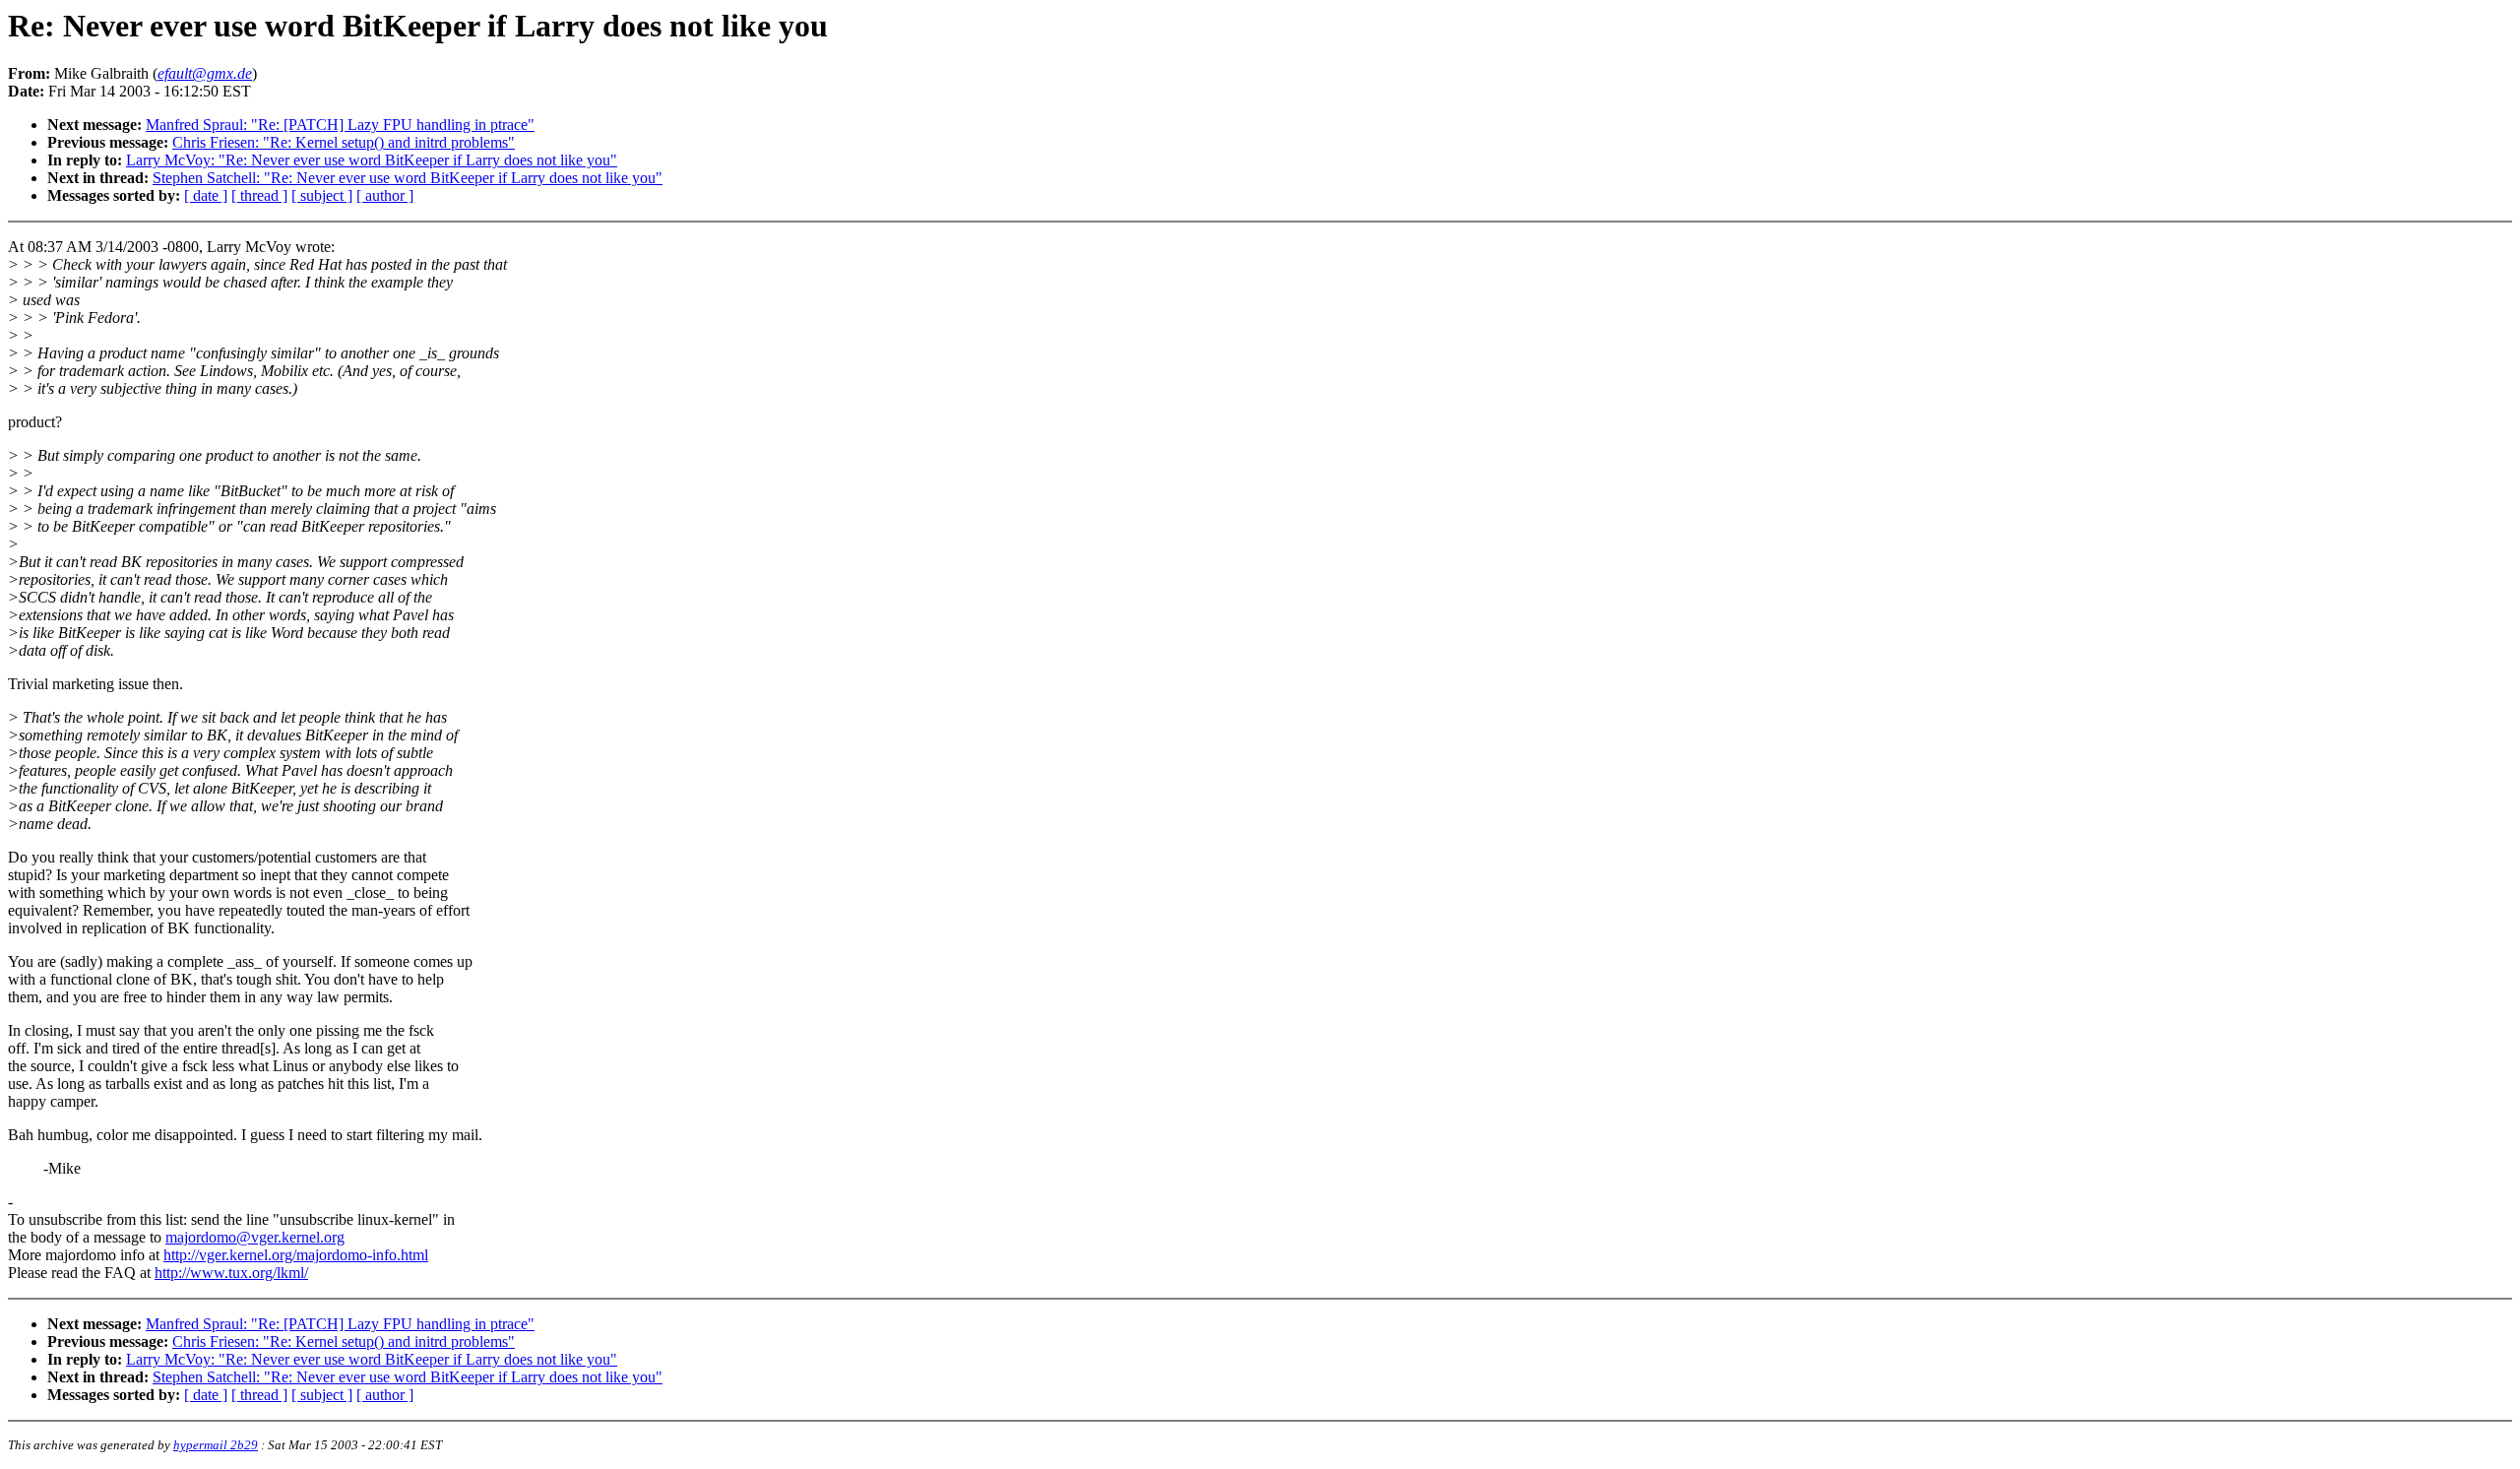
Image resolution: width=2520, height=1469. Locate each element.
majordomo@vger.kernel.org (255, 1237)
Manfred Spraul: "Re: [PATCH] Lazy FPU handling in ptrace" (340, 125)
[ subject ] (322, 195)
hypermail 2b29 (216, 1445)
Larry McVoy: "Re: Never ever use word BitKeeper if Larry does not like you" (372, 160)
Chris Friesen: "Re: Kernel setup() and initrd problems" (344, 142)
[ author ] (385, 195)
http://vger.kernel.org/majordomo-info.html (296, 1255)
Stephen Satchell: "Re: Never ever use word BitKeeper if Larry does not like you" (408, 178)
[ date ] (206, 195)
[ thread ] (259, 195)
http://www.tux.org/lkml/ (231, 1273)
